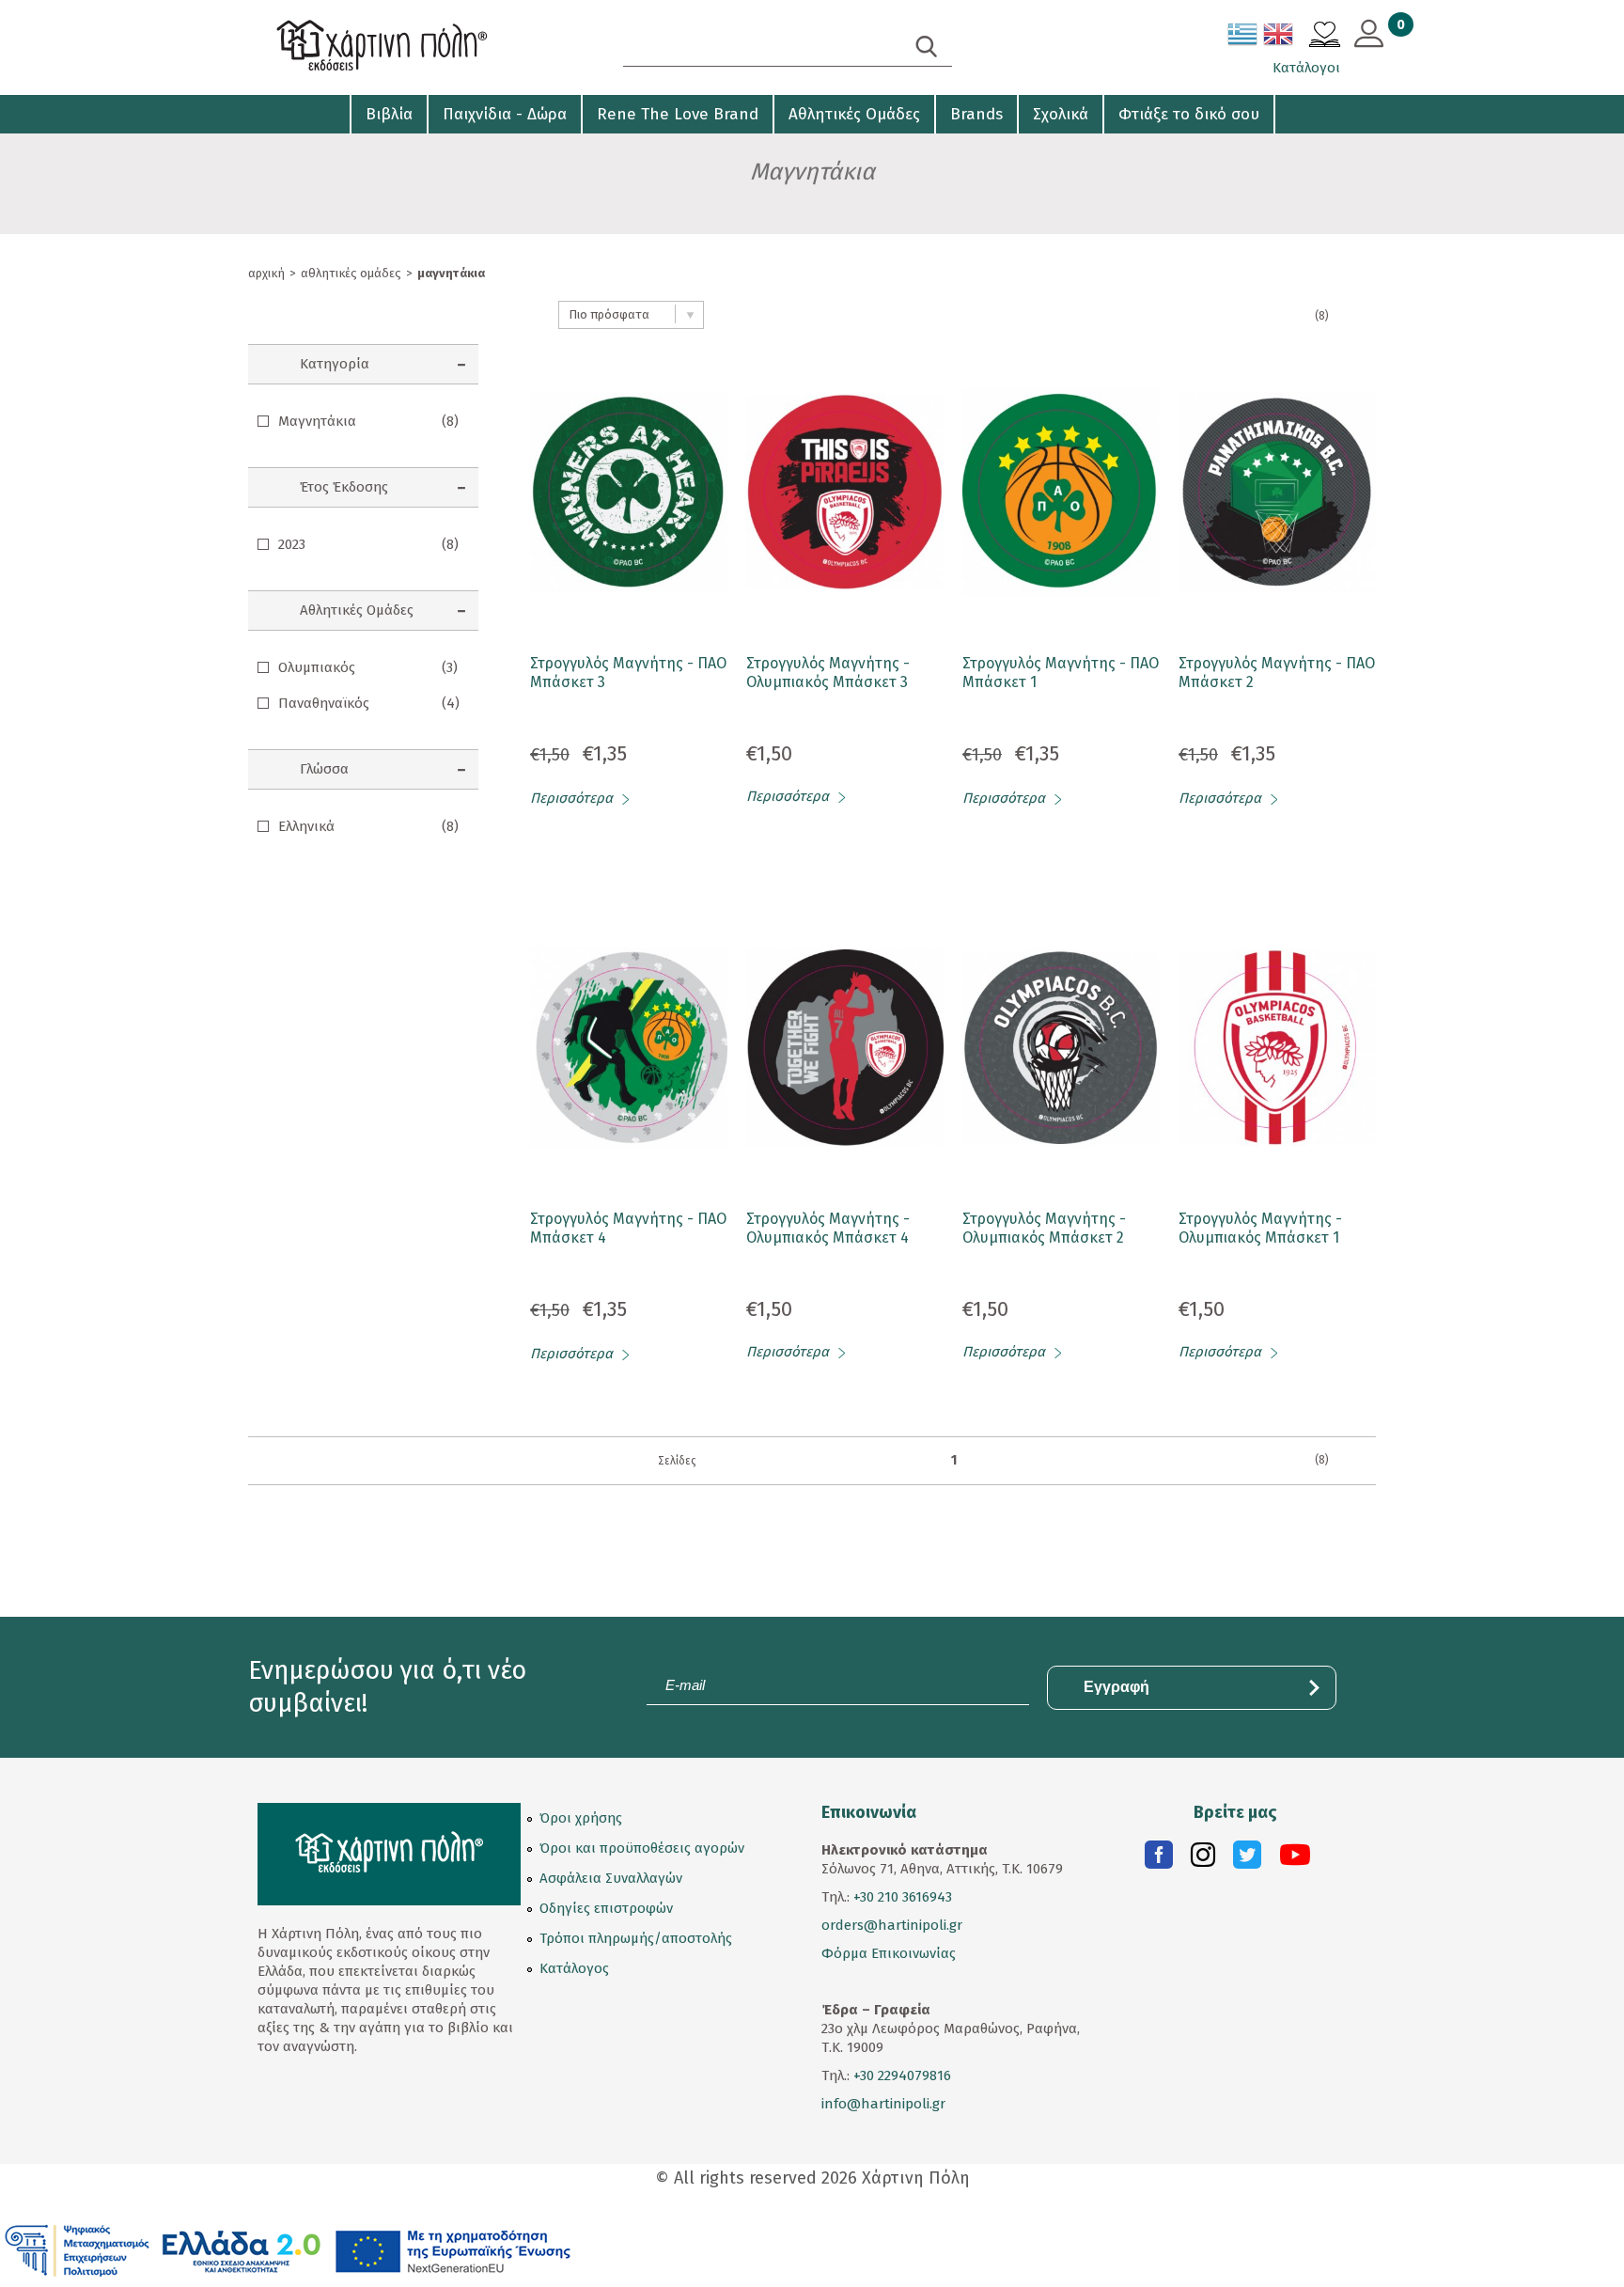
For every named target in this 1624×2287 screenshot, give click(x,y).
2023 (368, 544)
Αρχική (266, 273)
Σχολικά (1061, 114)
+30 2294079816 (900, 2076)
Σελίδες (677, 1461)
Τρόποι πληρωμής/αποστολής (636, 1938)
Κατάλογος (574, 1968)
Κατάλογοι (1306, 68)
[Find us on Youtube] (1295, 1859)
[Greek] (1243, 38)
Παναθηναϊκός (369, 703)
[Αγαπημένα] (1325, 37)
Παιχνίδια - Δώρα (505, 114)
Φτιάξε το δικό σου (1189, 114)
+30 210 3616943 (903, 1897)
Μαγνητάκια (368, 421)
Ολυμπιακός (368, 667)
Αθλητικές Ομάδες (854, 114)
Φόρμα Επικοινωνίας (889, 1953)
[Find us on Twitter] (1247, 1859)
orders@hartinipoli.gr (892, 1925)
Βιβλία (389, 114)
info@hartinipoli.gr (883, 2104)
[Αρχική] (417, 47)
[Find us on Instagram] (1203, 1859)
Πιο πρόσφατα (609, 314)
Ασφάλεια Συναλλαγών (611, 1878)
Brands (976, 114)
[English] (1279, 38)
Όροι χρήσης (581, 1818)
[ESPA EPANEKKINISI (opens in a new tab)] (288, 2249)
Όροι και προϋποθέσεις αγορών (642, 1848)
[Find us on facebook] (1159, 1859)
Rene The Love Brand (678, 114)
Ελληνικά (368, 826)
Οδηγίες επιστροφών (606, 1908)
